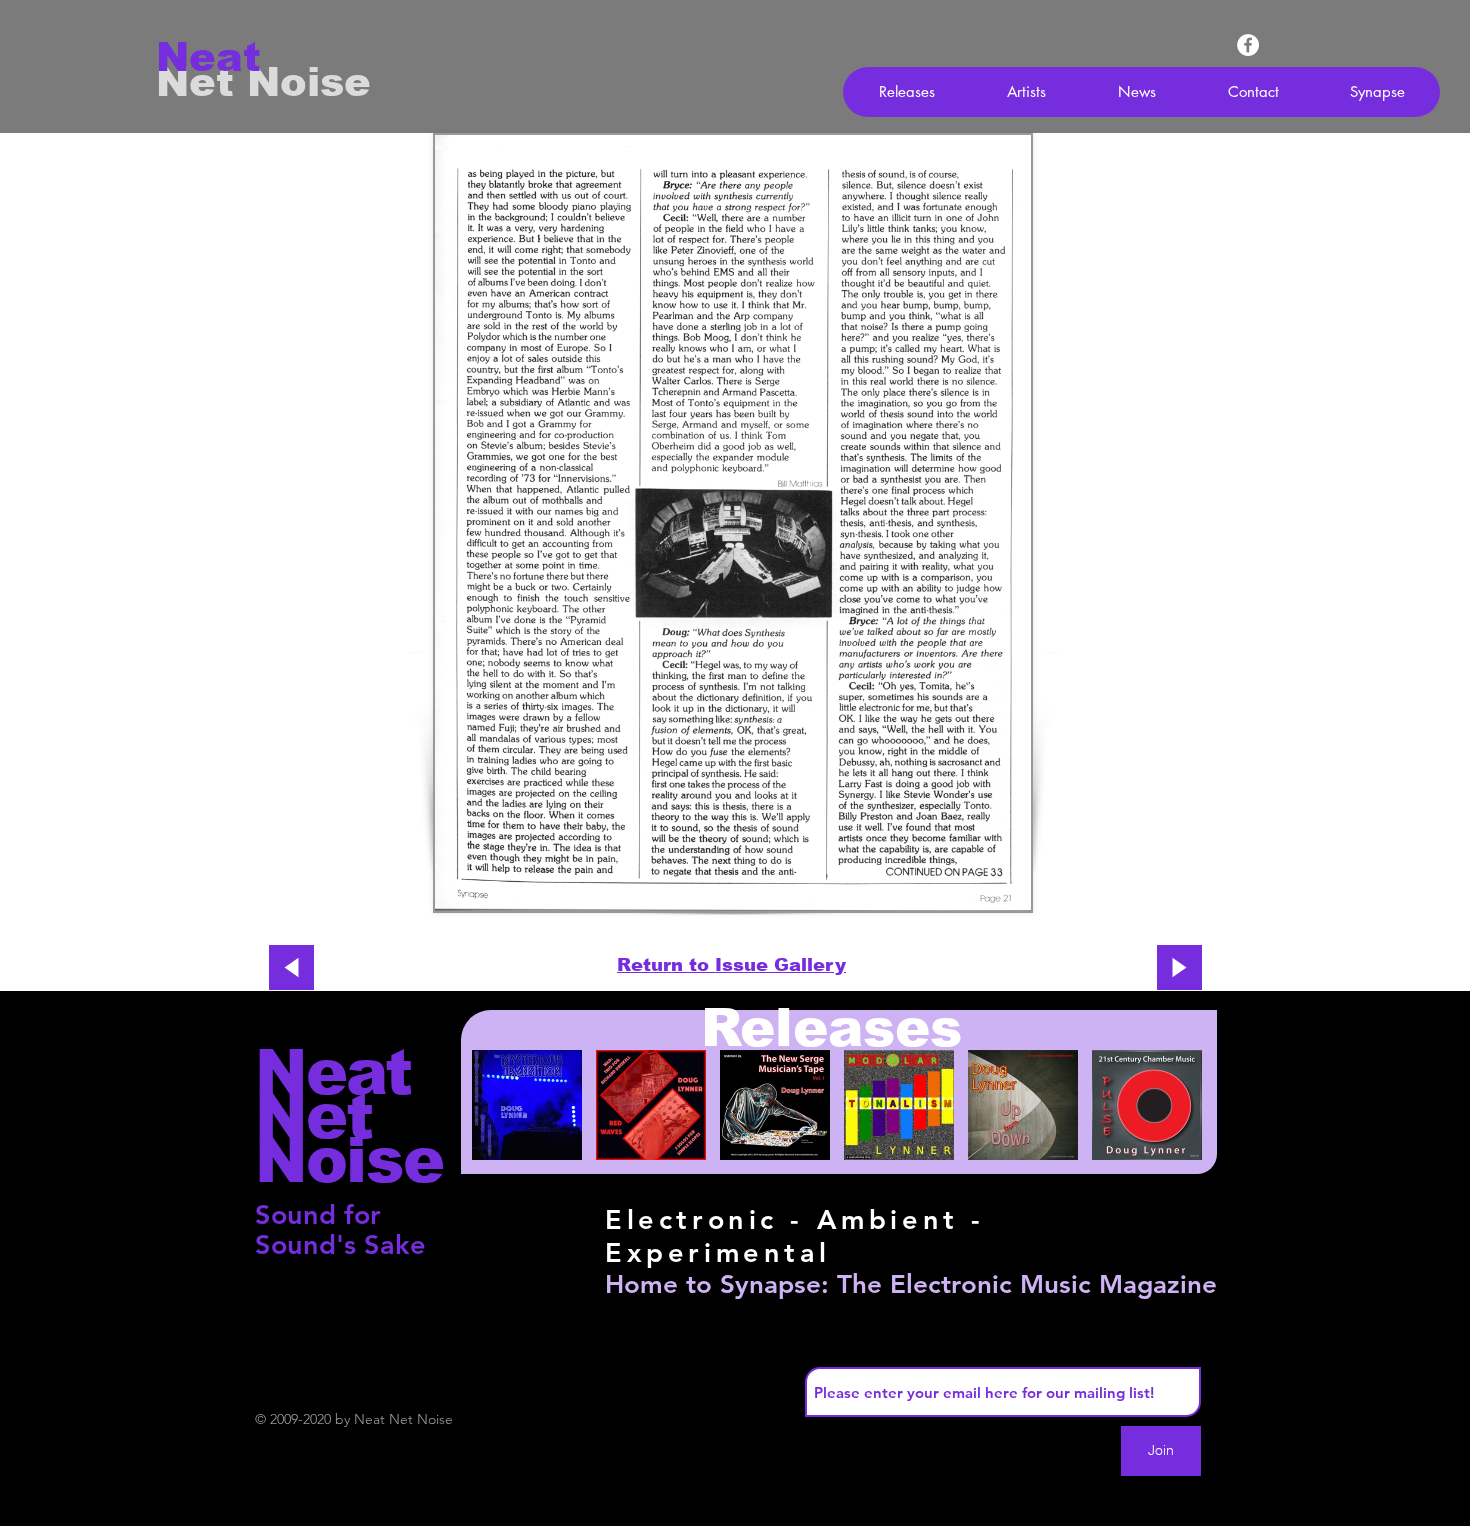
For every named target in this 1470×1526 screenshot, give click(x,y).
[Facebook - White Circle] (1248, 45)
